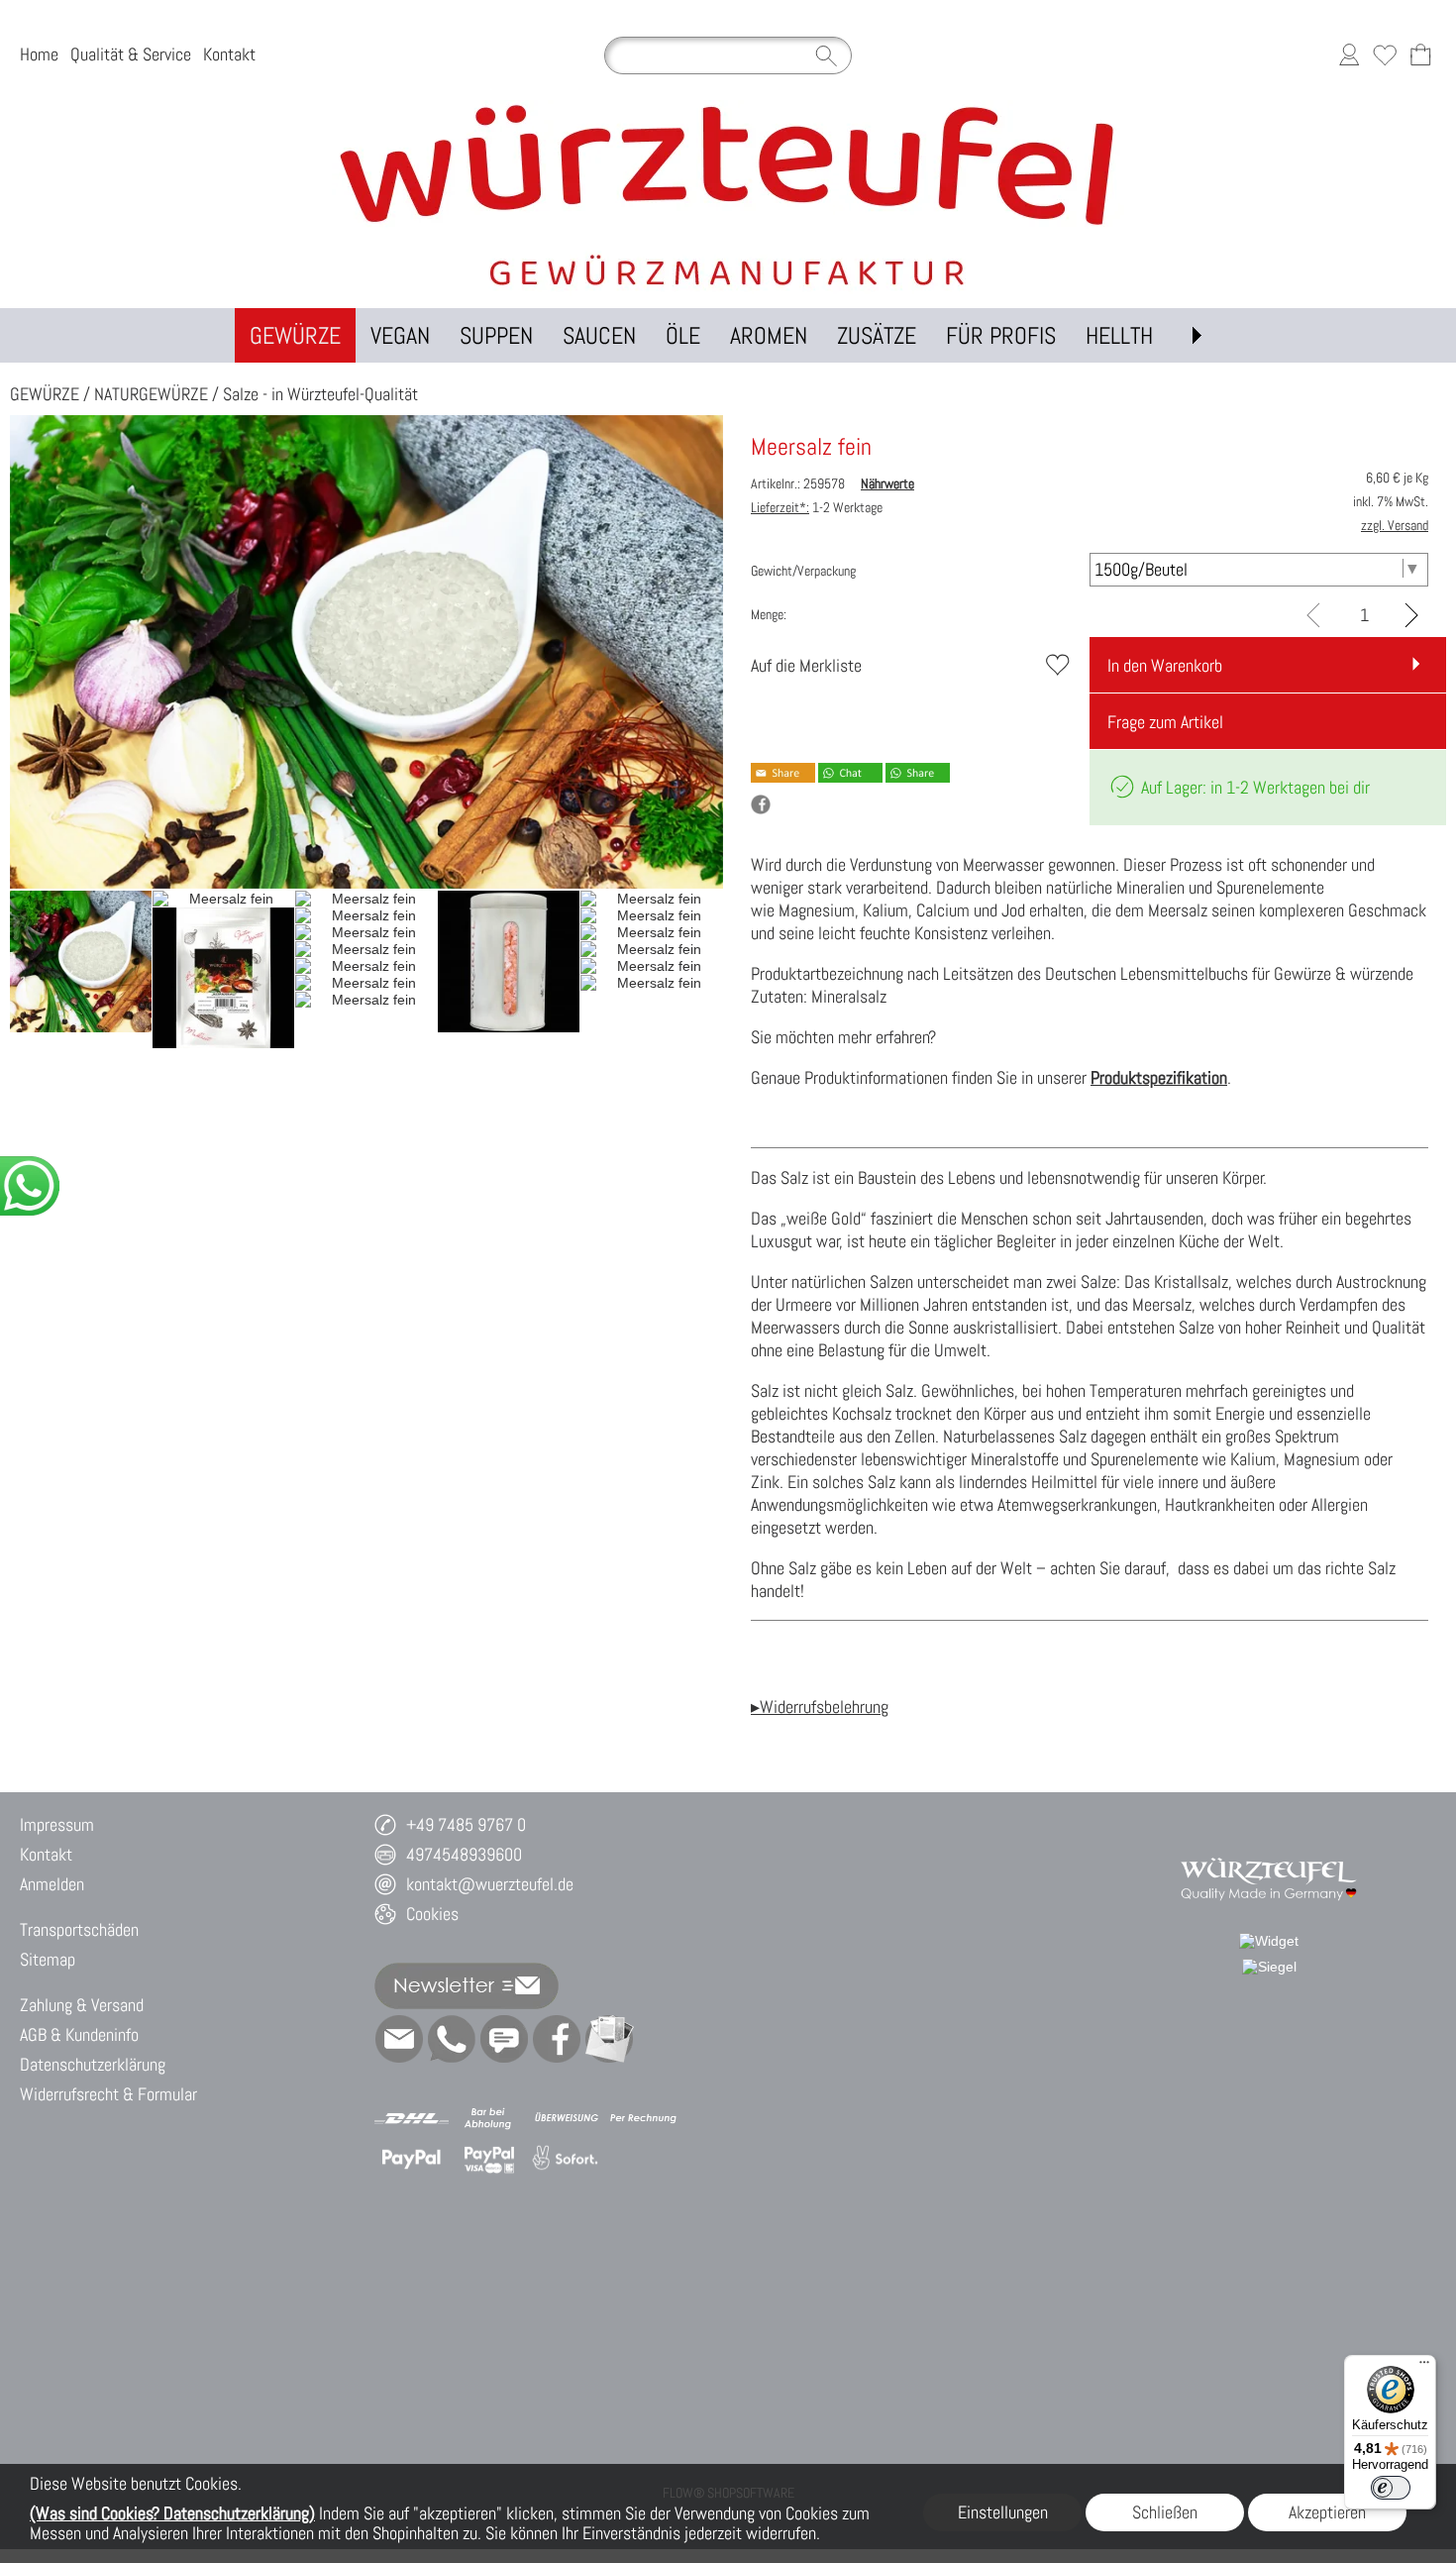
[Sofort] (566, 2159)
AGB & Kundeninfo (79, 2034)
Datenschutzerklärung (93, 2064)
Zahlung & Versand (82, 2005)
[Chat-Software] (504, 2039)
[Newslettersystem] (609, 2039)
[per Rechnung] (643, 2118)
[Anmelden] (1349, 55)
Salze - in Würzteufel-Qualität (320, 394)
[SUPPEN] (496, 335)
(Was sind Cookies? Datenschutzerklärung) (172, 2513)
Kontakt (229, 55)
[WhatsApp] (452, 2039)
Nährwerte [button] (887, 483)
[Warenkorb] (1420, 55)
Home (39, 55)
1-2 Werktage (817, 507)
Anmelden (52, 1884)
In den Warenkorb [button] (1165, 665)
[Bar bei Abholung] (489, 2118)
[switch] (1391, 2488)
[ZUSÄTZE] (877, 335)
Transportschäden (79, 1929)
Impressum (57, 1824)
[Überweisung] (566, 2118)
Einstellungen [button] (1003, 2512)
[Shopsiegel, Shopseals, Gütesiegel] (1269, 1941)
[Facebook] (557, 2039)
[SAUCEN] (599, 335)
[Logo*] (728, 108)
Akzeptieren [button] (1327, 2512)
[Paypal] (412, 2159)
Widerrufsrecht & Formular (108, 2094)
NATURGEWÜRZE (151, 394)
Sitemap (48, 1959)
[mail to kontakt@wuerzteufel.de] (399, 2039)
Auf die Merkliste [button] (806, 665)
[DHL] (412, 2118)
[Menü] (1424, 2367)
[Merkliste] (1385, 55)
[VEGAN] (400, 335)
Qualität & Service (131, 55)
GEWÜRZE (45, 394)
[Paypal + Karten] (489, 2159)
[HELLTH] (1119, 335)
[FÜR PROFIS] (1001, 335)
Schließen (1165, 2512)
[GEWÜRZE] (295, 335)
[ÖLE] (683, 335)
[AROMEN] (769, 335)
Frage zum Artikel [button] (1165, 722)
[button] (1196, 335)
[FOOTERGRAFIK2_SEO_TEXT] (1269, 1848)
